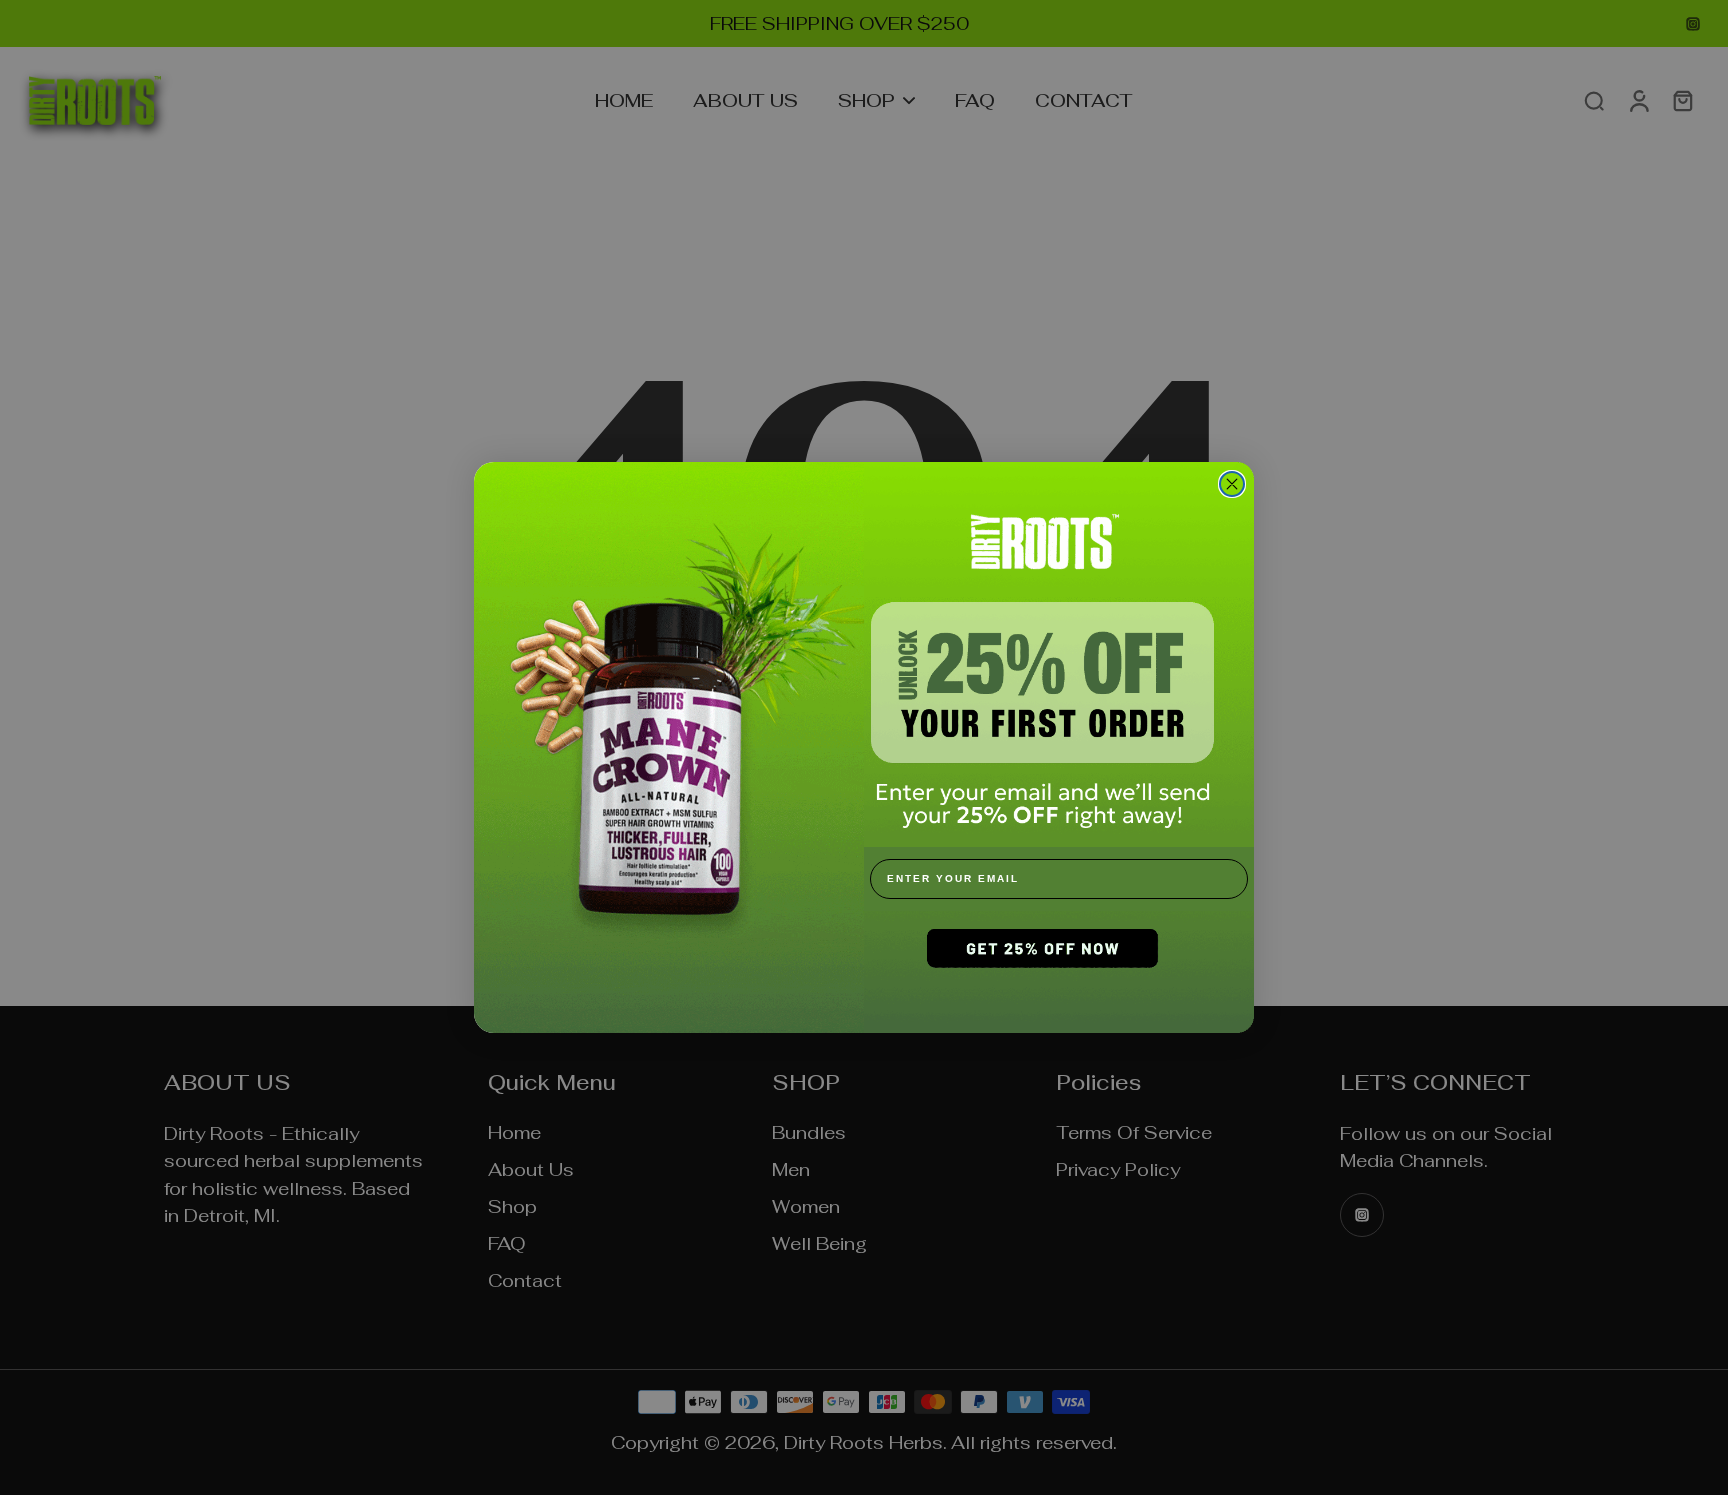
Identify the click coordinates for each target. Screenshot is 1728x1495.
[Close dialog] (1232, 484)
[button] (1059, 972)
